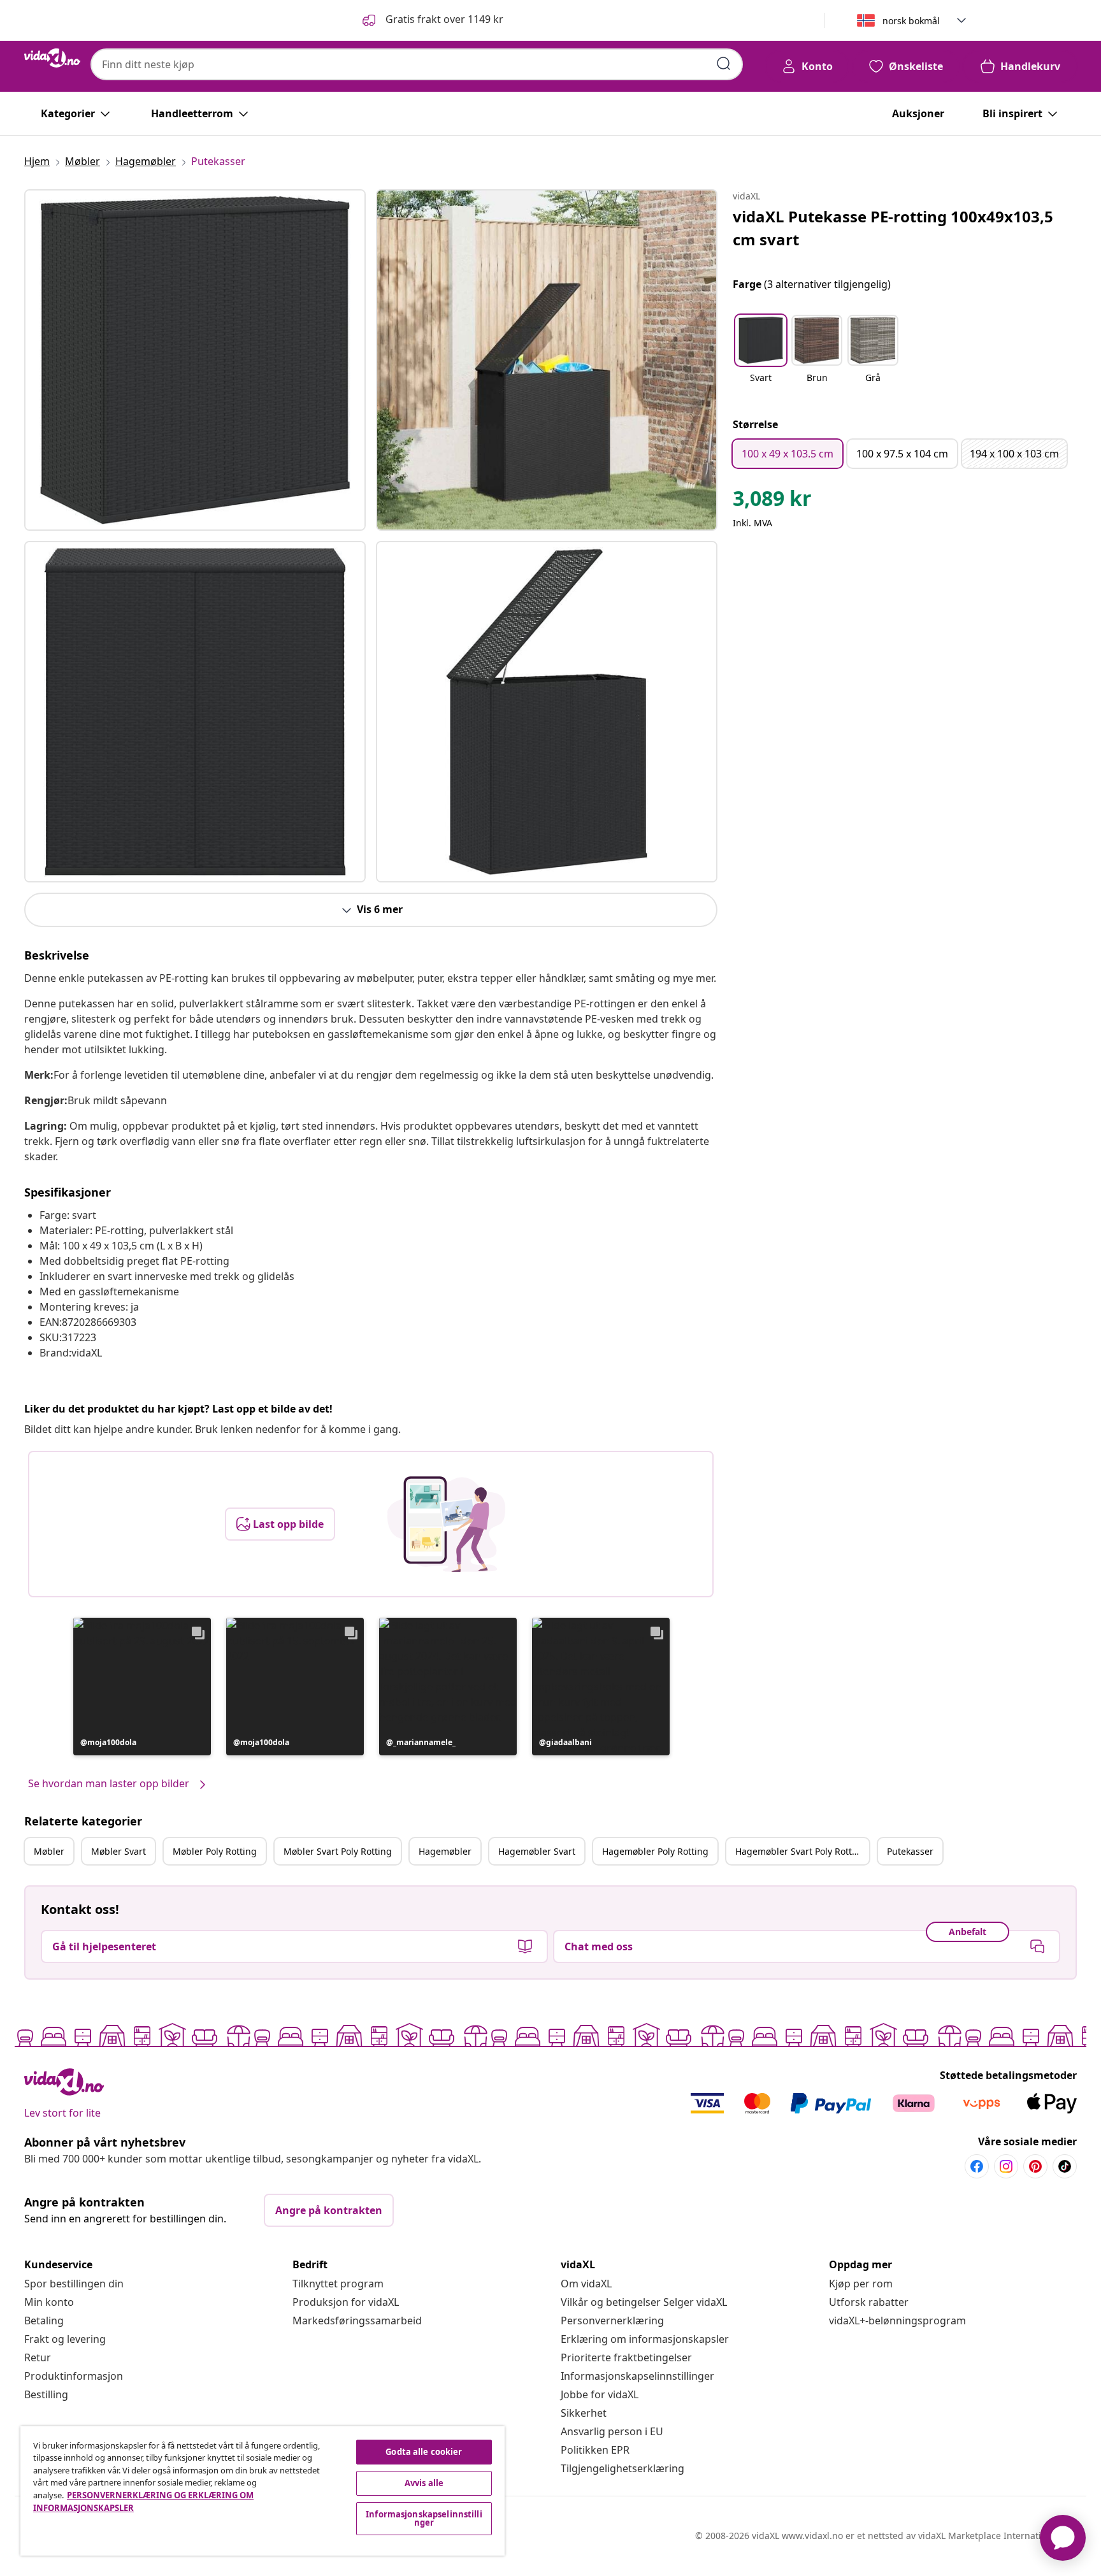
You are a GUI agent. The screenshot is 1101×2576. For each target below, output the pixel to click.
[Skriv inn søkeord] (724, 64)
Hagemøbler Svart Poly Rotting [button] (801, 1851)
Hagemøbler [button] (445, 1851)
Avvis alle (424, 2483)
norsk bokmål (911, 21)
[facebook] (977, 2166)
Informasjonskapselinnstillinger (637, 2376)
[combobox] (417, 64)
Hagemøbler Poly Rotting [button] (655, 1851)
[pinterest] (1035, 2166)
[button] (432, 20)
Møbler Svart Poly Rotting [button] (338, 1851)
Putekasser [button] (910, 1851)
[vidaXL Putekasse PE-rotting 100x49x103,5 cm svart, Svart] (195, 360)
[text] (772, 501)
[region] (263, 2491)
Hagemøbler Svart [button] (537, 1851)
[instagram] (1006, 2166)
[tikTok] (1065, 2166)
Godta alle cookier (424, 2452)
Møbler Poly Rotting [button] (215, 1851)
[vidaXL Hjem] (52, 58)
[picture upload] (446, 1524)
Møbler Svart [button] (119, 1851)
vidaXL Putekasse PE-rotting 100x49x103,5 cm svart (893, 228)
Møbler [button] (49, 1851)
